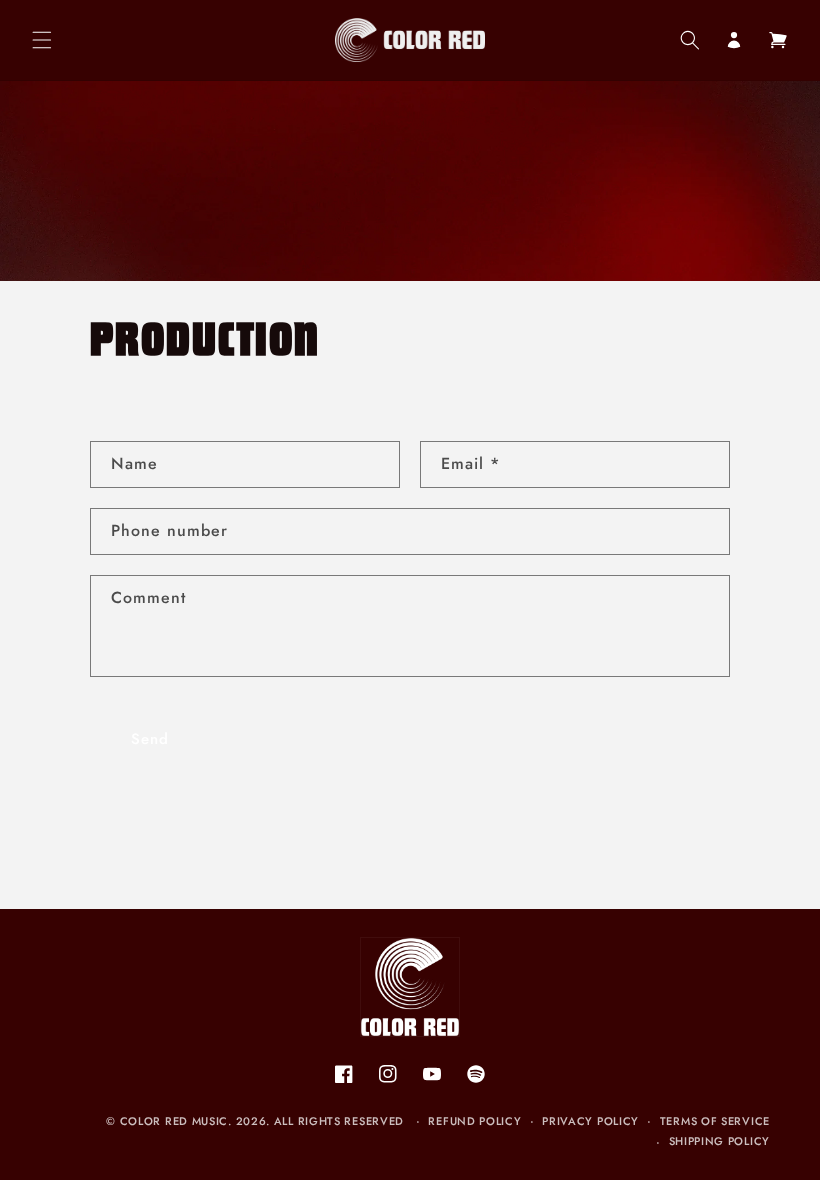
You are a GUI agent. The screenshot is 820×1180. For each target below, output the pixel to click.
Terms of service (715, 1121)
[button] (42, 40)
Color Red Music (174, 1121)
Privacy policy (590, 1121)
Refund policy (474, 1121)
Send (150, 739)
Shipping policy (720, 1141)
